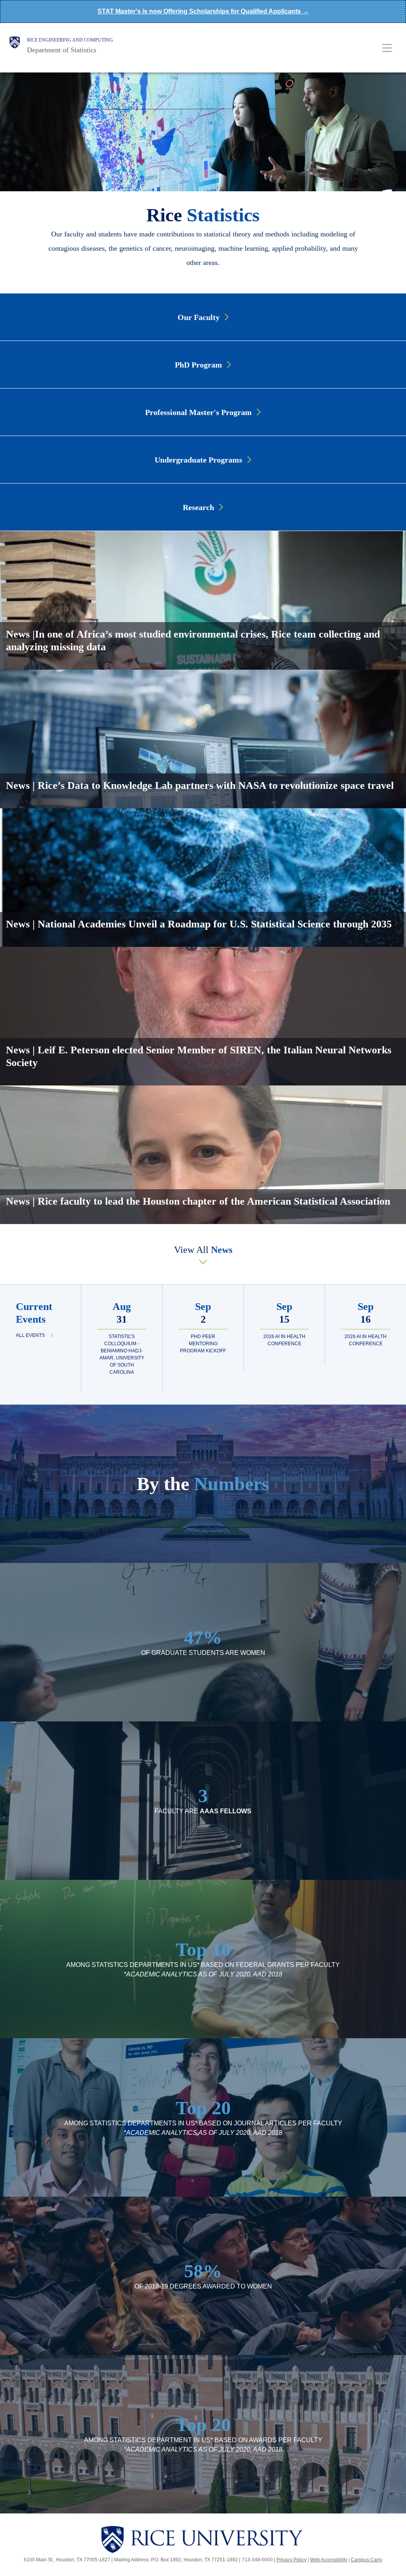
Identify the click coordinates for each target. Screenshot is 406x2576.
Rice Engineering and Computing (70, 40)
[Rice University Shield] (15, 46)
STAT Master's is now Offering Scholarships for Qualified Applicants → (203, 11)
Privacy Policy (291, 2560)
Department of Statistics (62, 50)
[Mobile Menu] (387, 48)
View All (203, 1250)
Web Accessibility (329, 2560)
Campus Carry (367, 2560)
